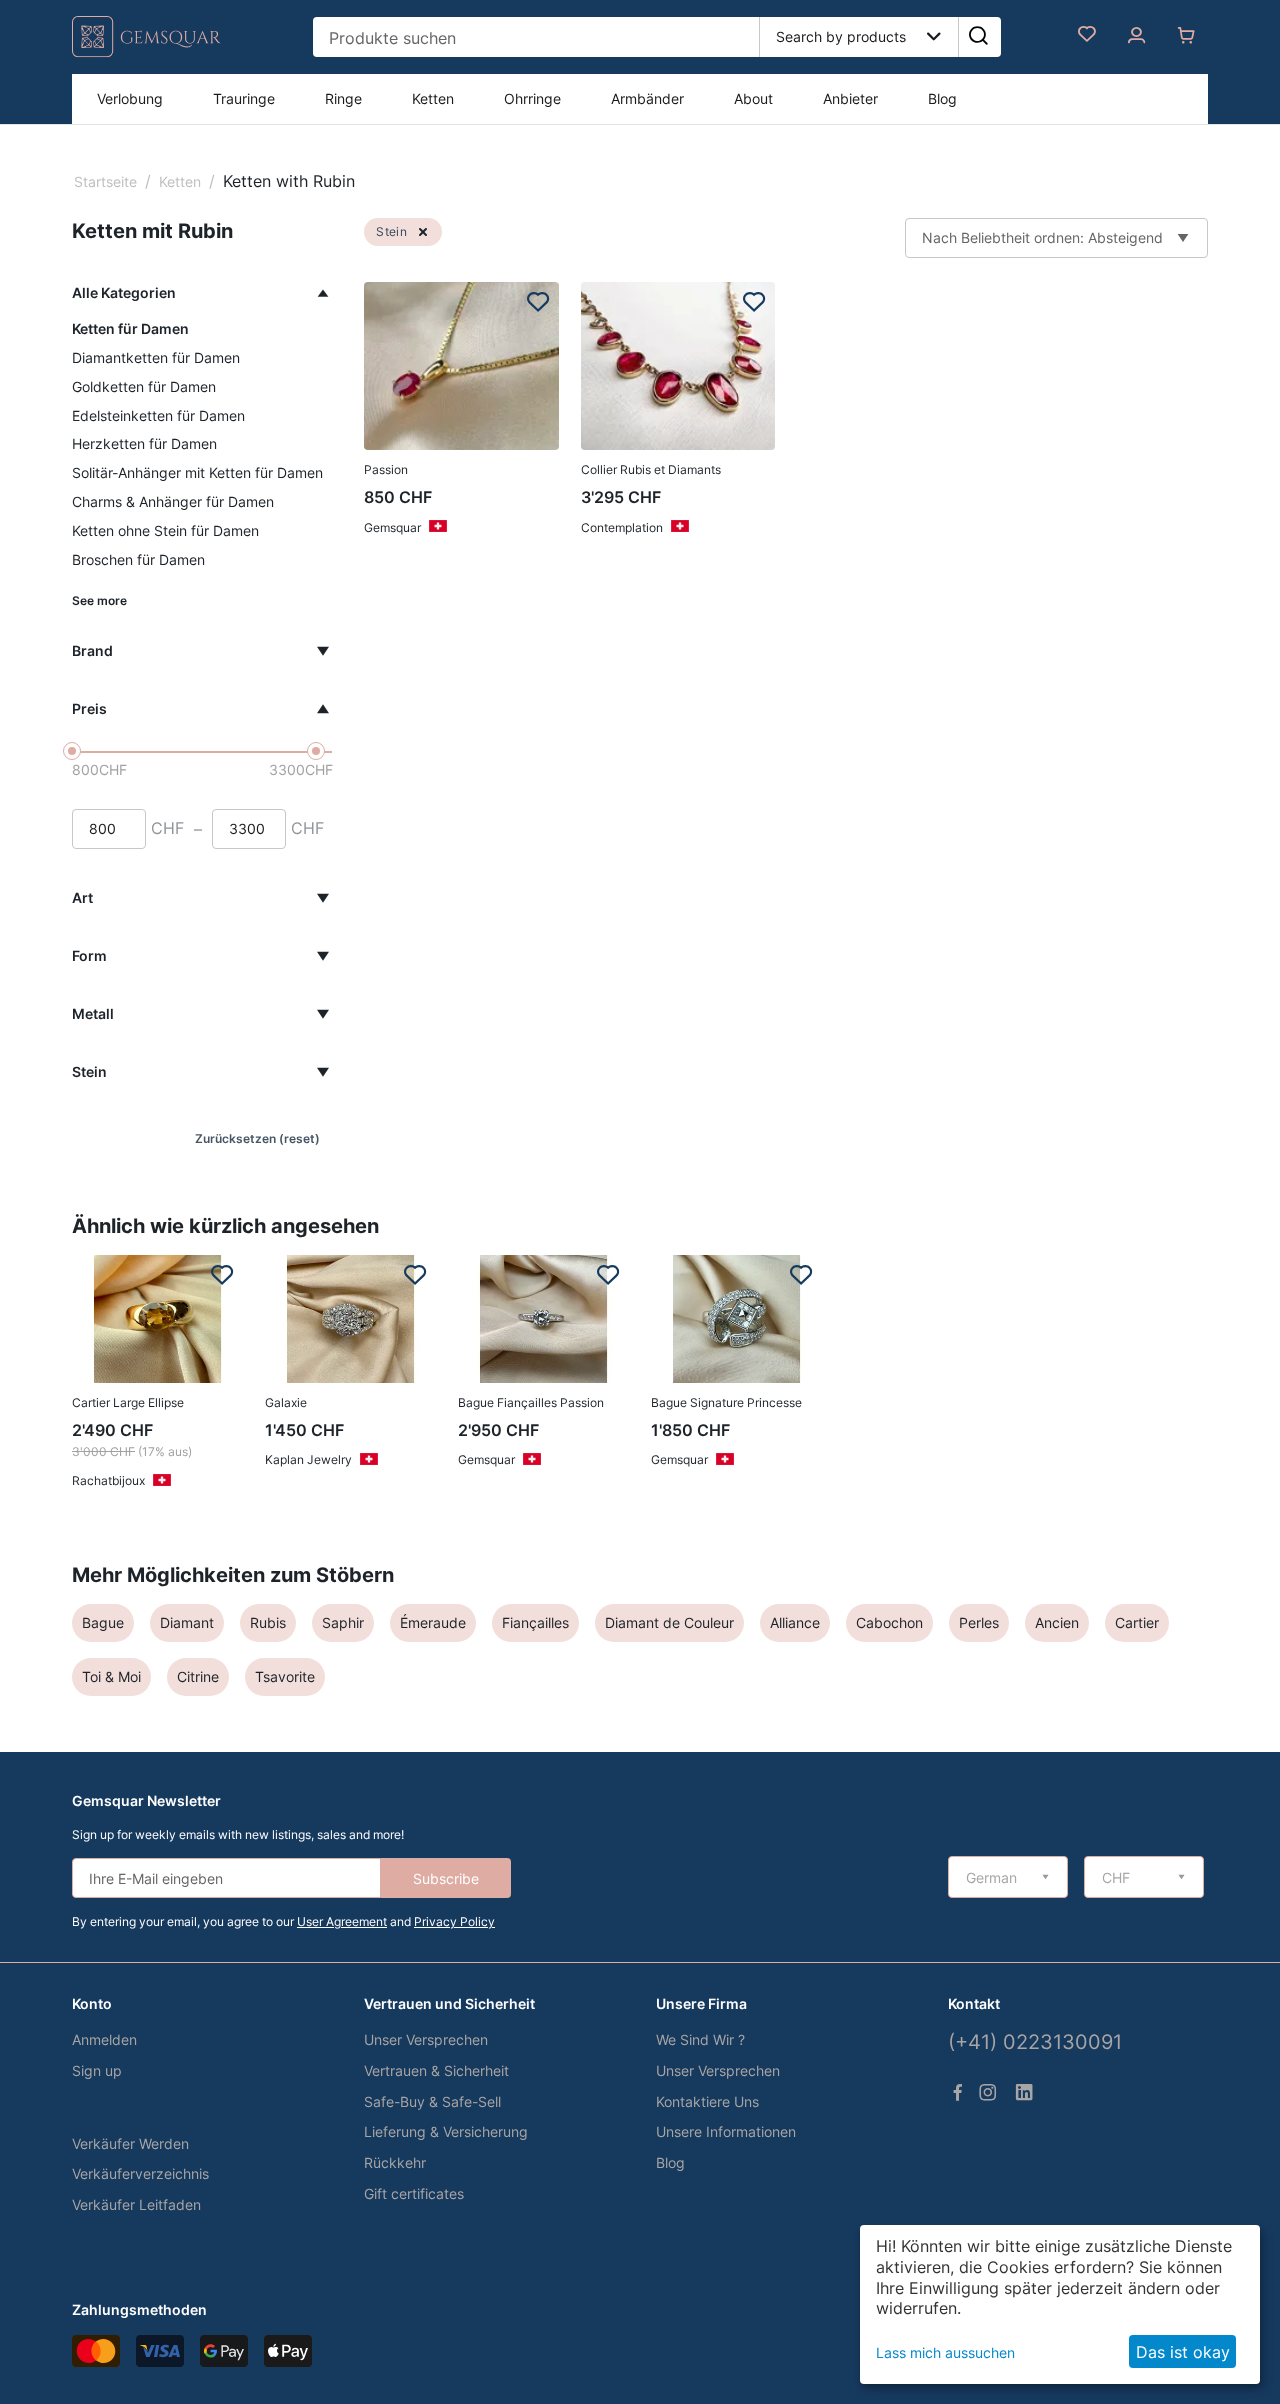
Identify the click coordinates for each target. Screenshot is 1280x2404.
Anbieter (850, 98)
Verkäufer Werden (130, 2143)
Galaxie (286, 1402)
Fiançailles (535, 1622)
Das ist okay (1183, 2352)
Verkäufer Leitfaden (136, 2204)
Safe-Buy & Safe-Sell (432, 2101)
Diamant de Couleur (669, 1622)
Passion (386, 469)
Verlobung (130, 98)
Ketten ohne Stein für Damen (165, 530)
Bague (103, 1622)
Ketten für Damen (130, 328)
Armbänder (647, 98)
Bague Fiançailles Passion (531, 1402)
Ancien (1057, 1622)
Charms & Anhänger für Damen (173, 501)
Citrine (198, 1676)
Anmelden (104, 2039)
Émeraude (433, 1622)
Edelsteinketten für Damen (158, 415)
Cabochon (889, 1622)
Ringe (343, 98)
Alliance (795, 1622)
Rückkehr (395, 2162)
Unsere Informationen (726, 2131)
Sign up (97, 2070)
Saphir (343, 1622)
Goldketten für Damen (144, 386)
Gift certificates (414, 2193)
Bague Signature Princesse (726, 1402)
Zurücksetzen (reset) (257, 1138)
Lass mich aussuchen (945, 2352)
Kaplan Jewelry (308, 1459)
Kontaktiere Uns (707, 2101)
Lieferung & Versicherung (446, 2131)
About (753, 98)
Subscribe (446, 1878)
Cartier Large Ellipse (128, 1402)
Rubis (268, 1622)
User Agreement (342, 1921)
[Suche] (978, 37)
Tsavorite (285, 1676)
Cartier (1137, 1622)
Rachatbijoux (108, 1480)
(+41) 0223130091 (1035, 2042)
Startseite (105, 181)
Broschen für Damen (138, 559)
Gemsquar (392, 527)
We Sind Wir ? (700, 2039)
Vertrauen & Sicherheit (436, 2070)
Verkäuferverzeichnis (140, 2173)
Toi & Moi (111, 1676)
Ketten (433, 98)
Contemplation (622, 527)
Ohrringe (532, 98)
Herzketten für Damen (144, 443)
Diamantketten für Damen (156, 357)
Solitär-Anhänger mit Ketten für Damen (197, 472)
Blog (942, 98)
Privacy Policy (454, 1921)
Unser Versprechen (426, 2039)
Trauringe (244, 98)
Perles (979, 1622)
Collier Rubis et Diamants (651, 469)
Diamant (187, 1622)
